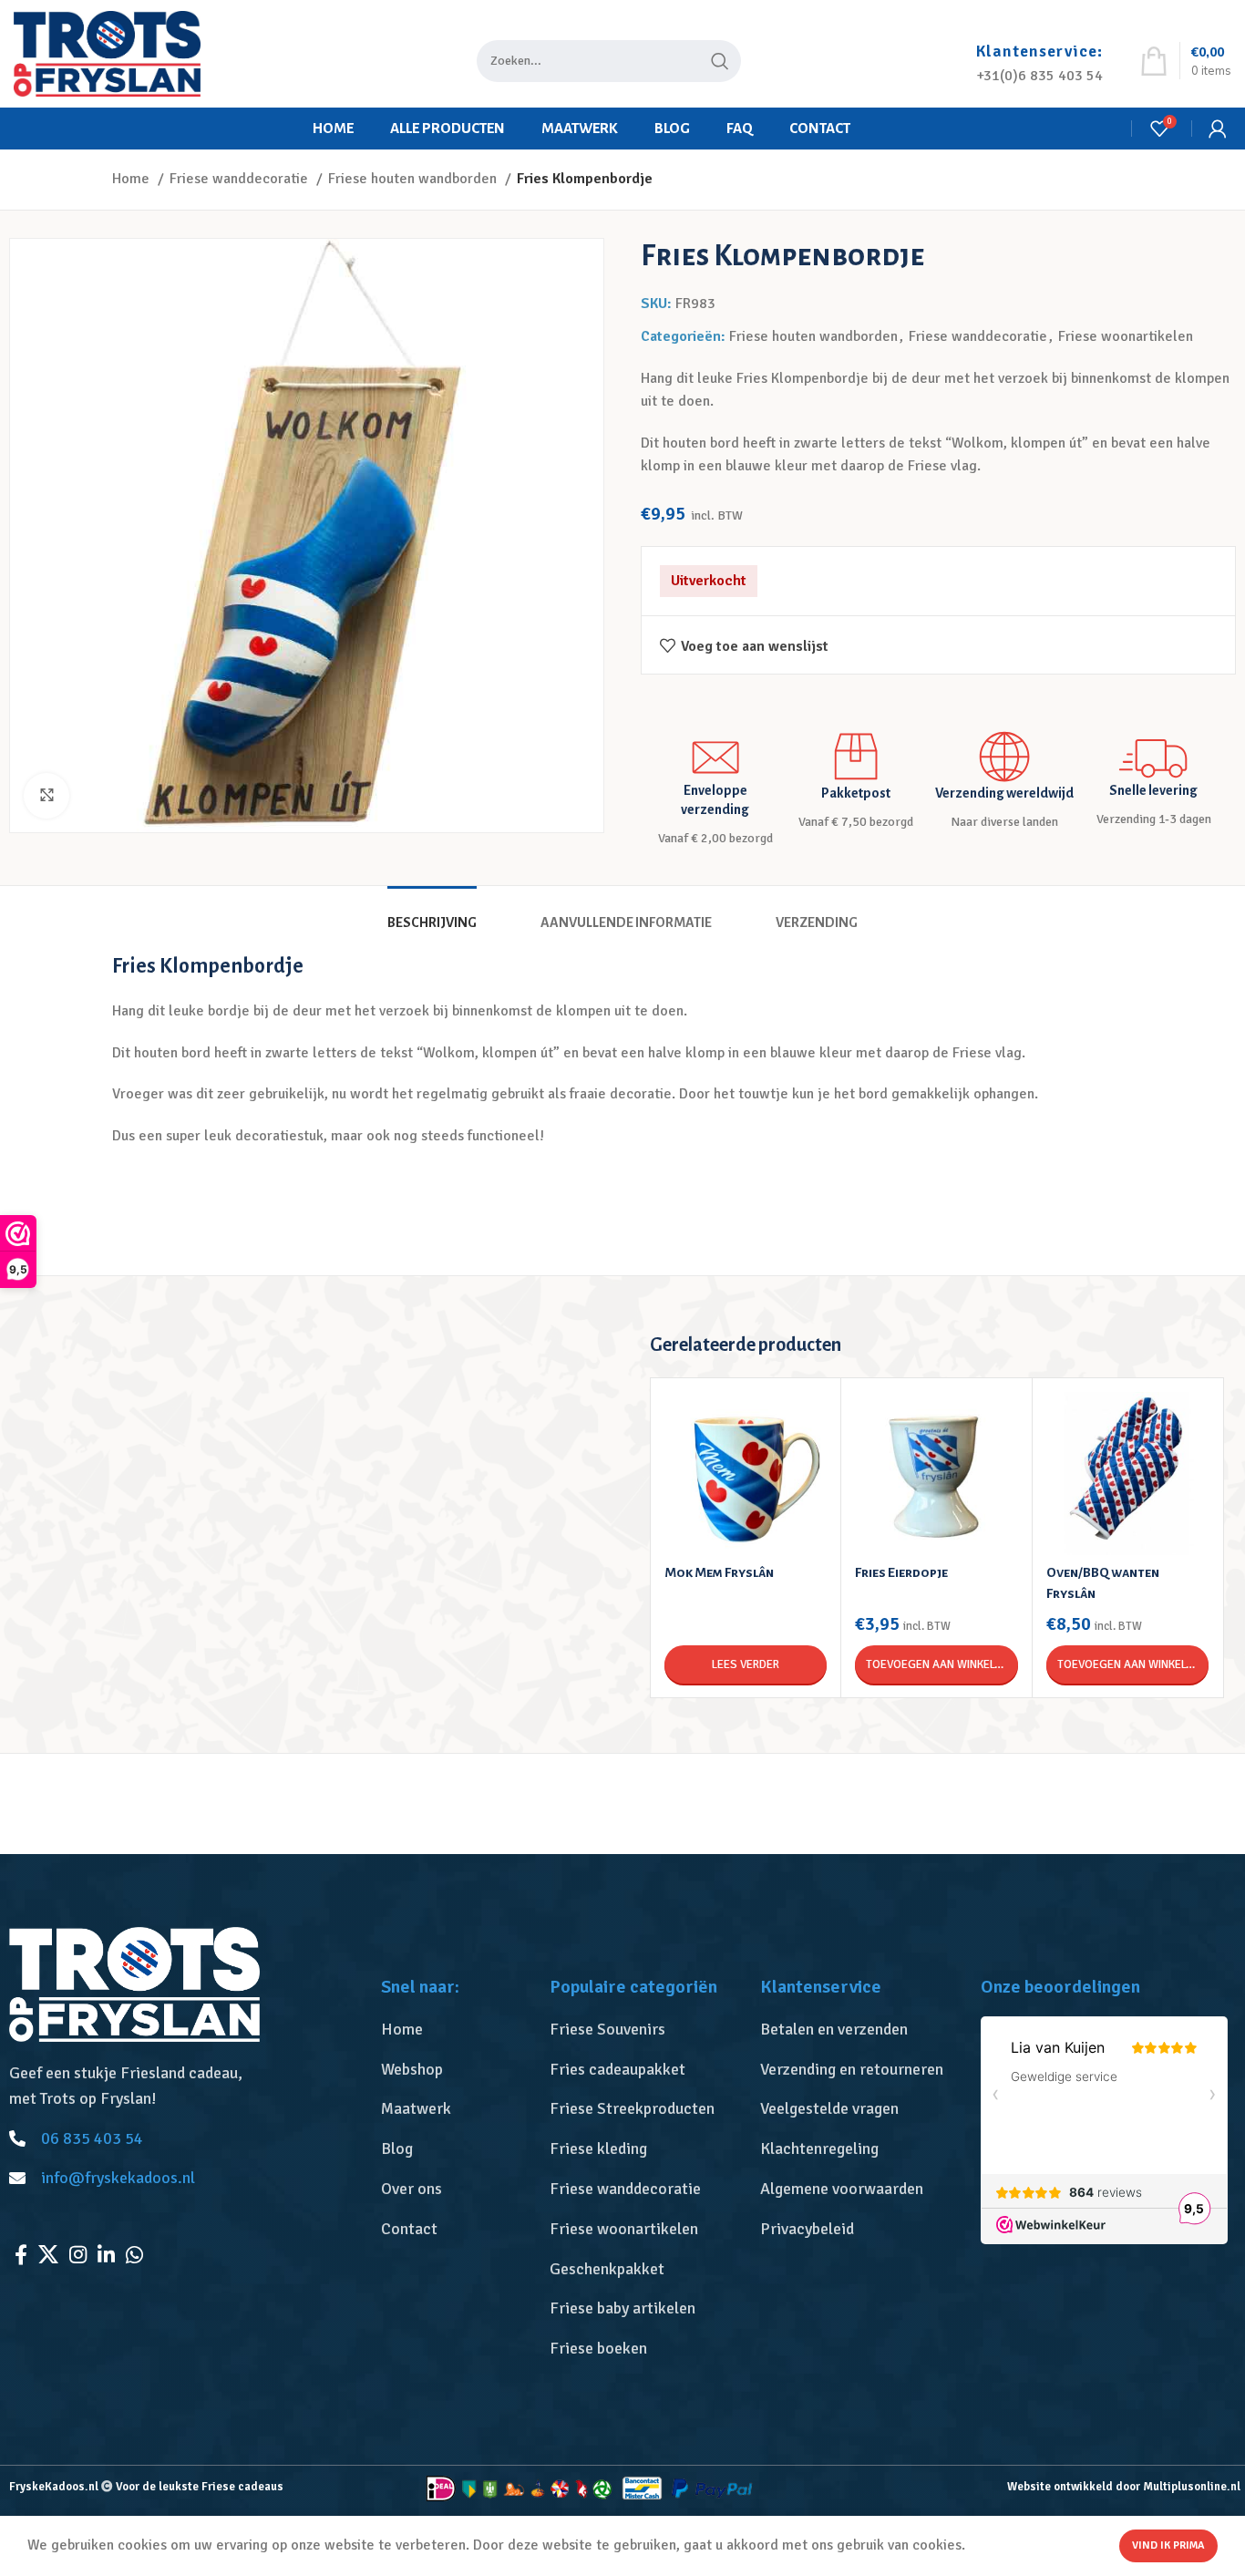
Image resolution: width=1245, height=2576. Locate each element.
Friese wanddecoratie (241, 179)
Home (133, 179)
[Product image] (746, 1473)
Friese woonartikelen (1126, 336)
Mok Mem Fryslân (719, 1572)
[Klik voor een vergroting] (46, 796)
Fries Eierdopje (901, 1572)
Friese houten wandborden (414, 179)
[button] (936, 1664)
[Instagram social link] (78, 2254)
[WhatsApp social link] (134, 2254)
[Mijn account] (1218, 129)
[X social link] (48, 2254)
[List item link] (456, 2030)
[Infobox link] (1039, 54)
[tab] (432, 914)
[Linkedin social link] (106, 2254)
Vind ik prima (1168, 2545)
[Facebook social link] (21, 2254)
